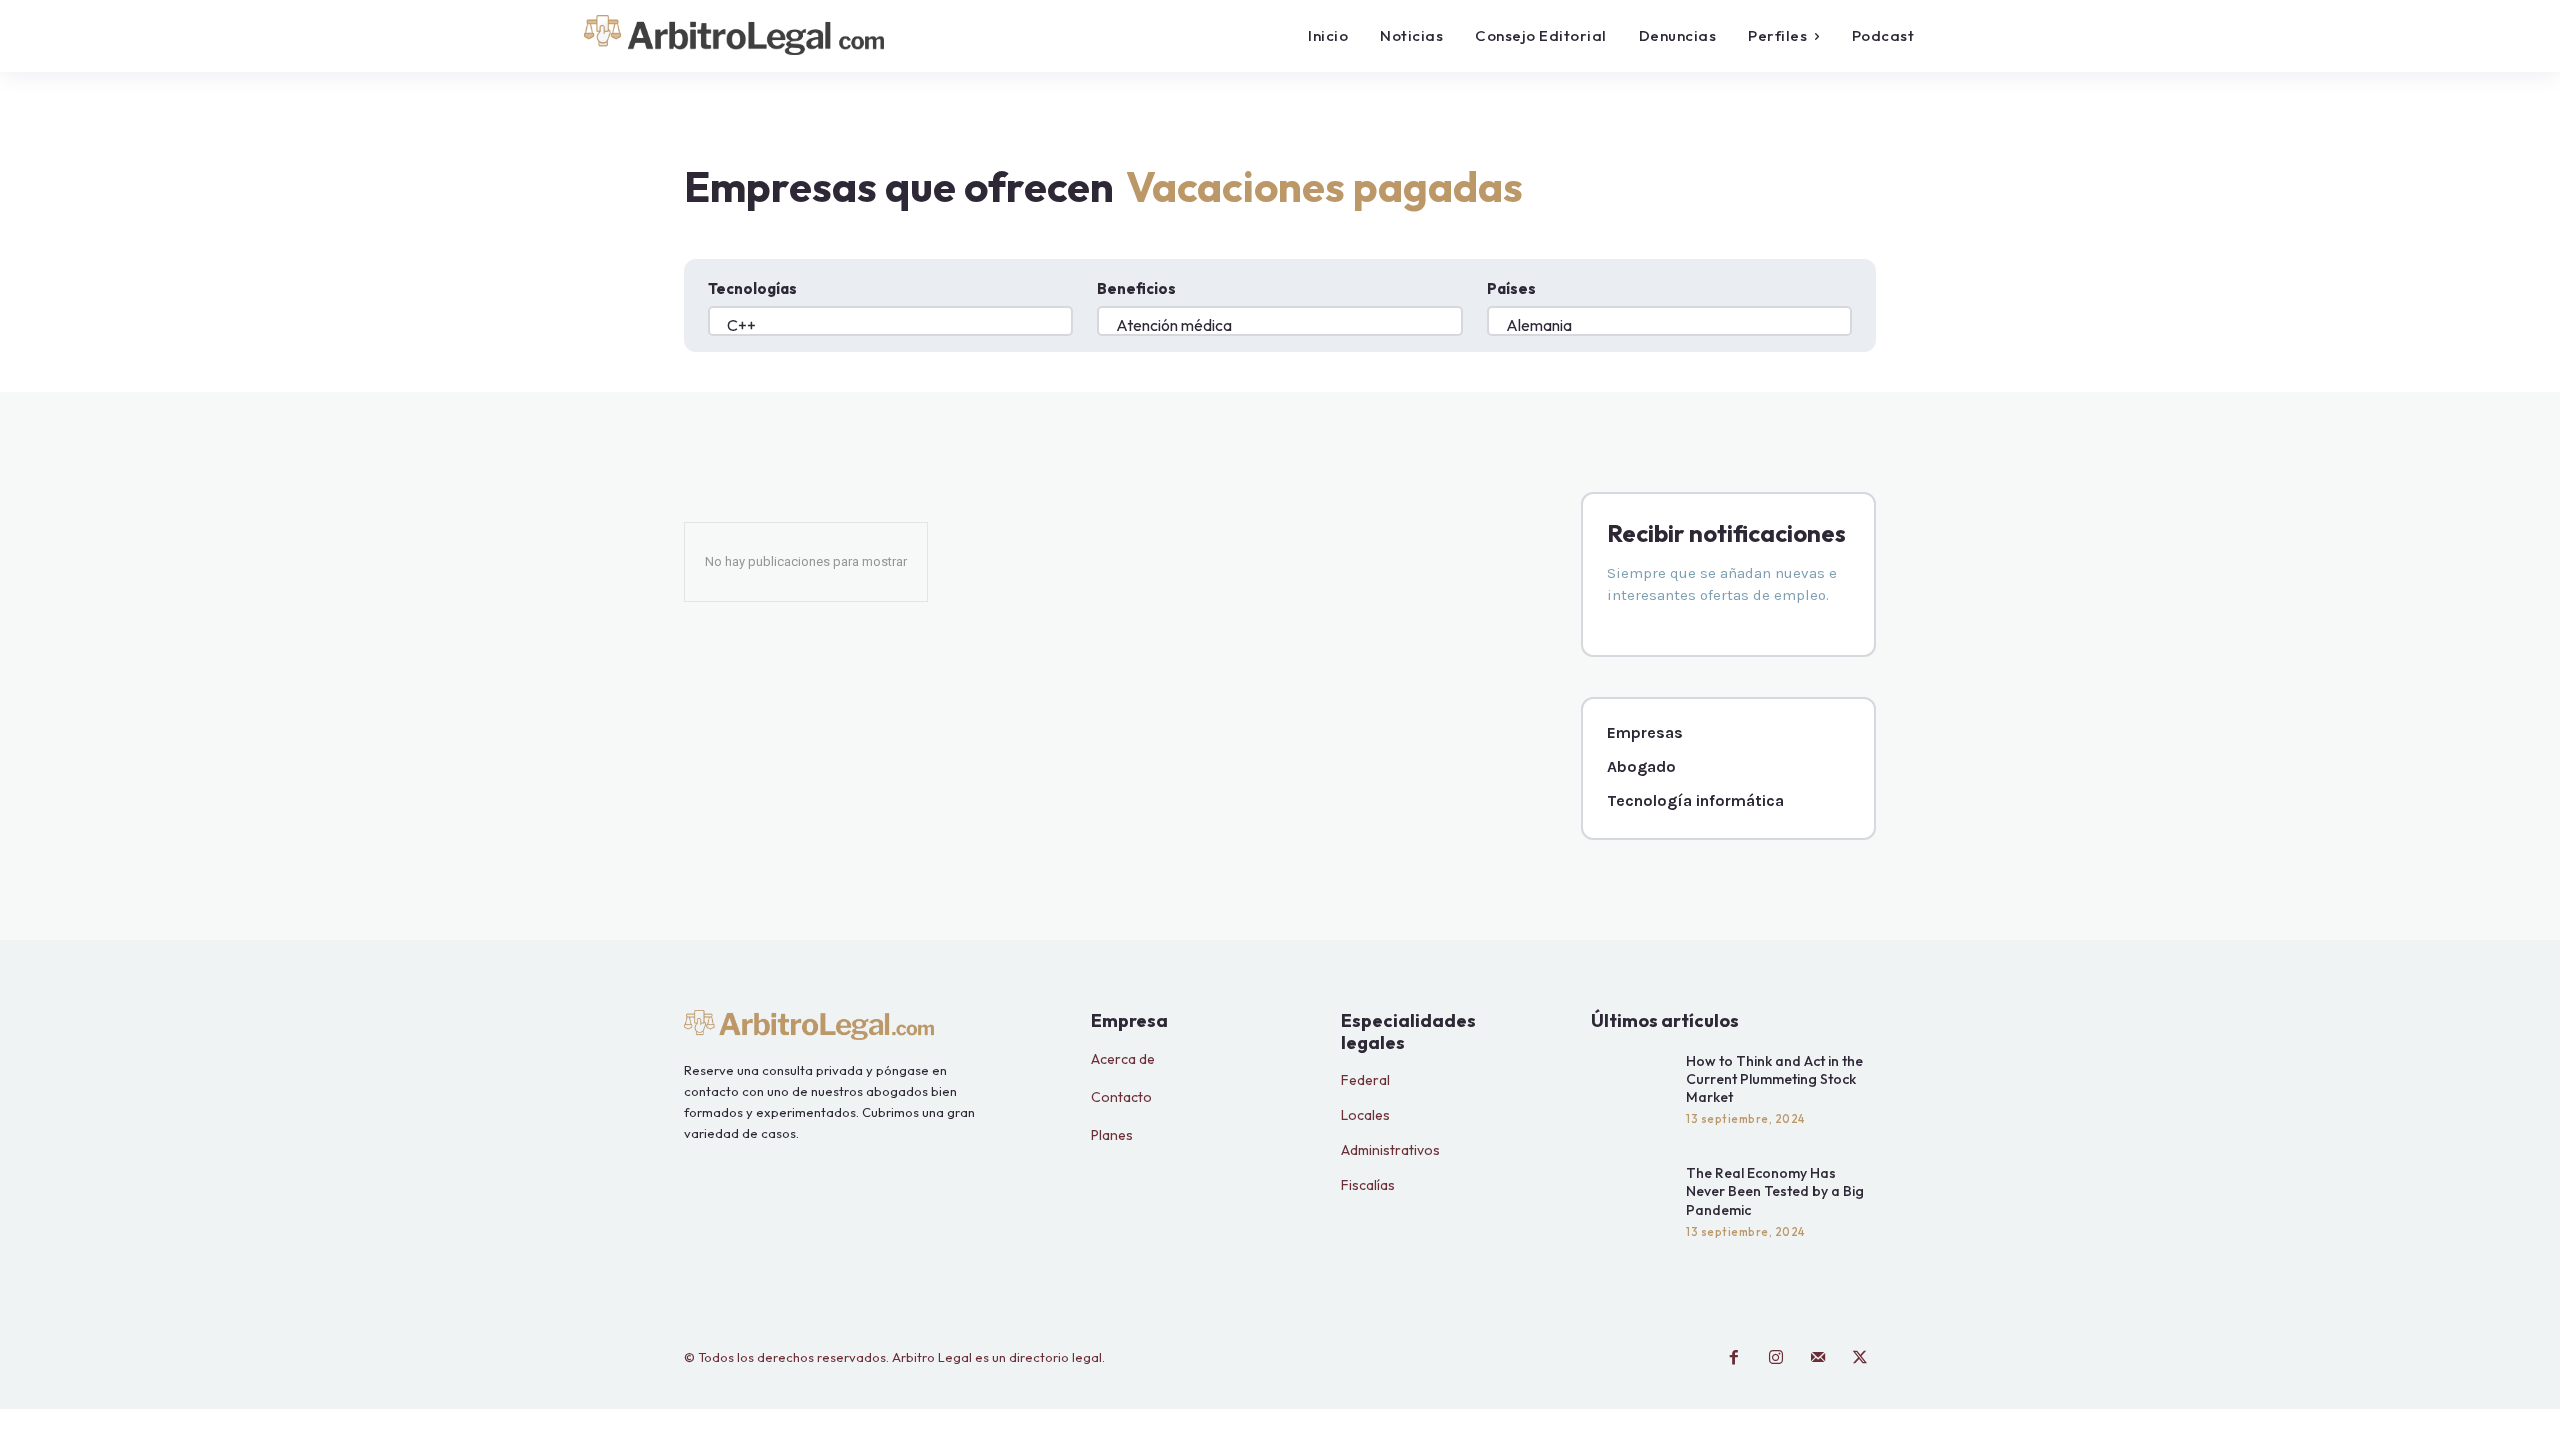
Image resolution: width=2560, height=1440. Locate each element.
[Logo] (758, 34)
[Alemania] (1669, 330)
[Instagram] (1776, 1358)
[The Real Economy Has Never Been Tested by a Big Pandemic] (1634, 1199)
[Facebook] (1734, 1358)
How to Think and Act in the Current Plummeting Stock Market (1774, 1079)
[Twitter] (1860, 1358)
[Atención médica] (1279, 330)
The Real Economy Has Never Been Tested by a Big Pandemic (1775, 1191)
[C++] (890, 330)
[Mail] (1818, 1358)
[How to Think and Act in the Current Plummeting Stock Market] (1634, 1087)
